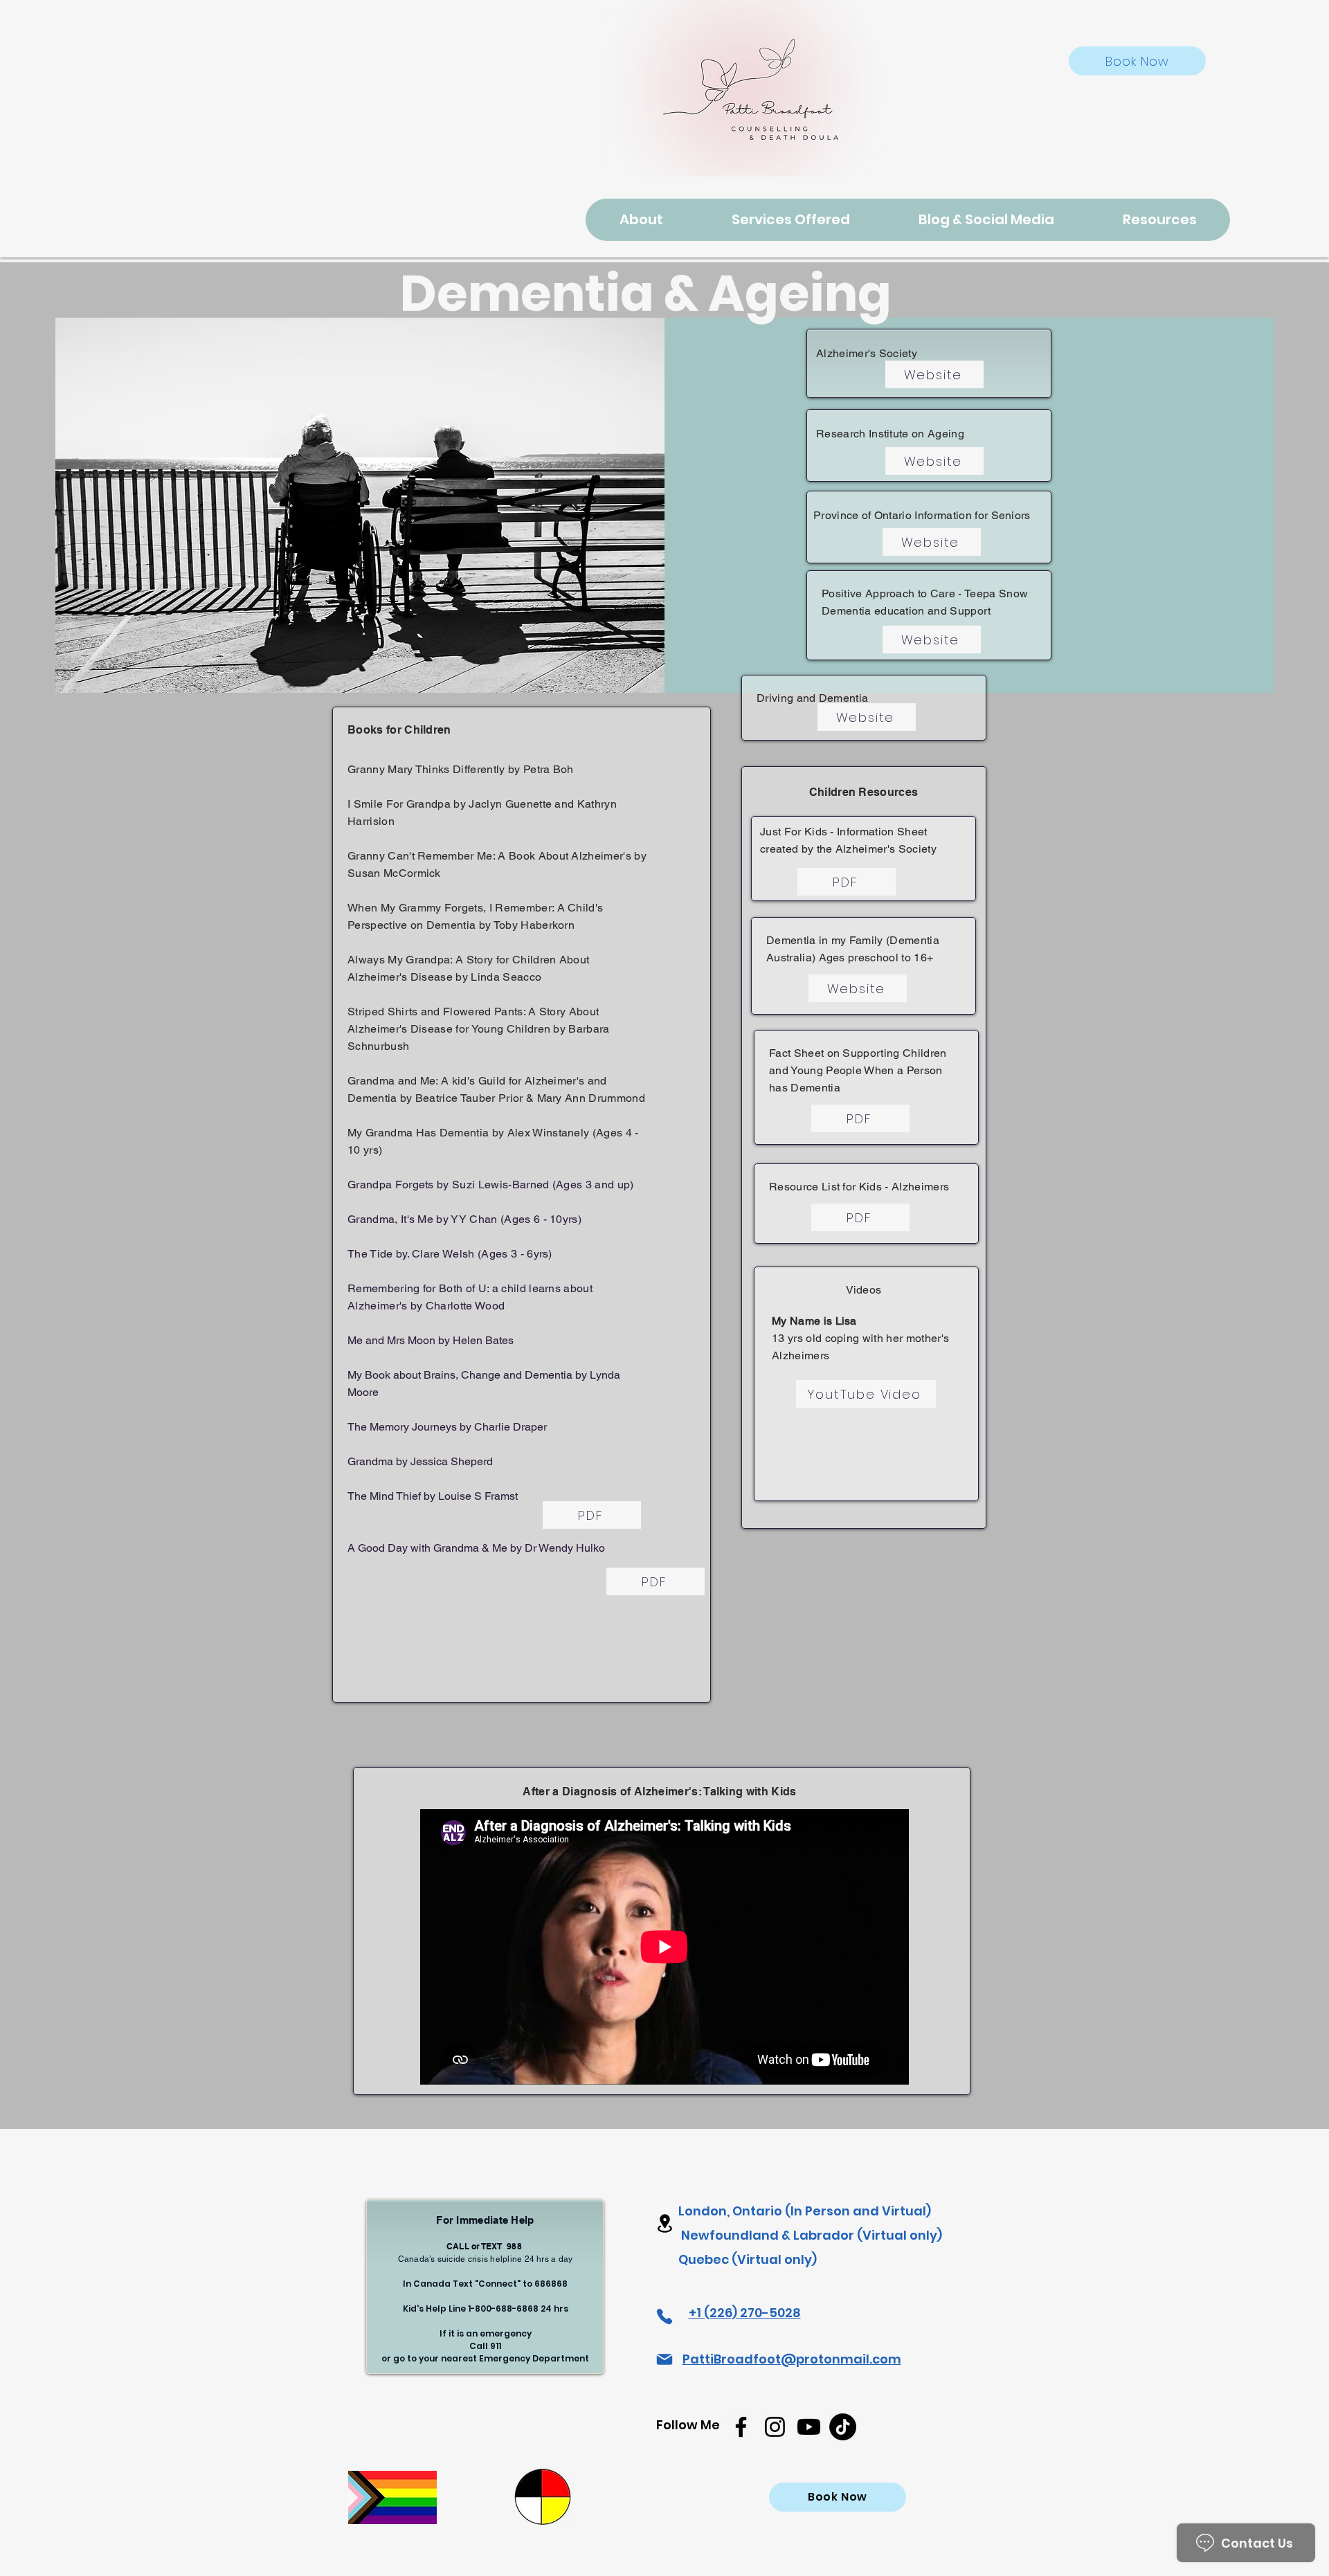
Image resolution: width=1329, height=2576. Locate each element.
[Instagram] (775, 2427)
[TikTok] (843, 2427)
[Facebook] (741, 2427)
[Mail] (664, 2359)
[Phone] (664, 2316)
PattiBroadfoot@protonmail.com (792, 2359)
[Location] (664, 2223)
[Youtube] (809, 2427)
